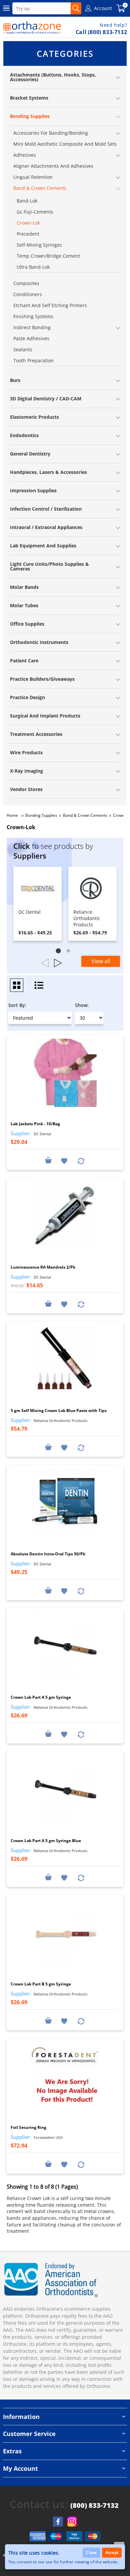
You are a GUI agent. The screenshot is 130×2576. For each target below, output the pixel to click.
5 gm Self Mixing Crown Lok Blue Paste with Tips (59, 1410)
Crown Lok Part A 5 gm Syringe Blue (46, 1841)
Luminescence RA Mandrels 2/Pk (43, 1267)
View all (101, 961)
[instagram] (72, 2522)
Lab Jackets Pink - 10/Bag (35, 1124)
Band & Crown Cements (85, 815)
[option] (37, 904)
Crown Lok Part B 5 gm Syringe (41, 1984)
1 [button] (60, 952)
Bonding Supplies (41, 815)
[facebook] (58, 2522)
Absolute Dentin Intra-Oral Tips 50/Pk (48, 1554)
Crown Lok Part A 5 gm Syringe (41, 1697)
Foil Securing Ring (28, 2127)
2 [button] (70, 952)
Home (12, 815)
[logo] (32, 28)
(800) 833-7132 (94, 2505)
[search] (76, 8)
